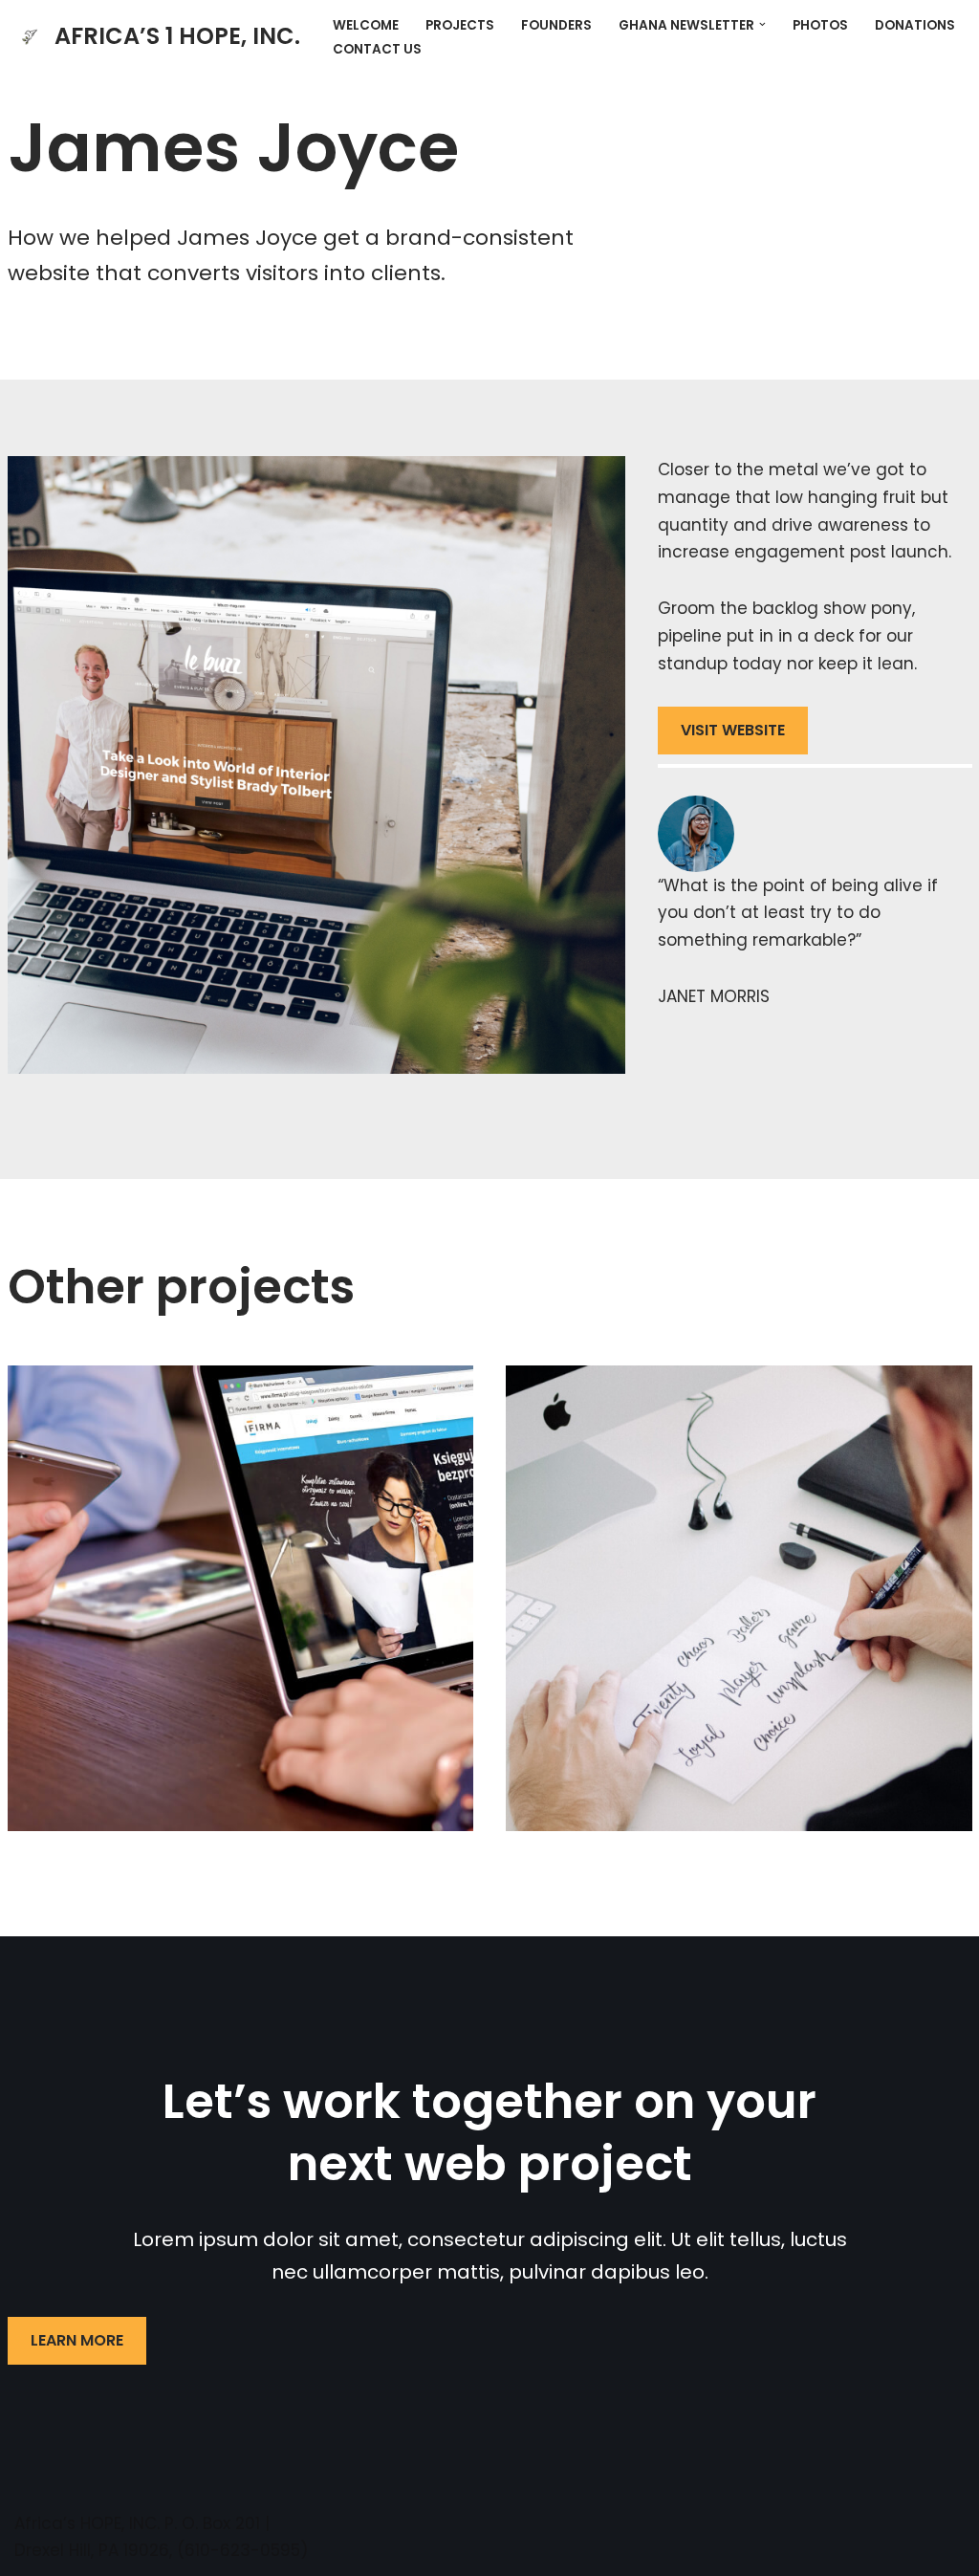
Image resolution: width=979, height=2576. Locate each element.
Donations (915, 25)
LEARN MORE (77, 2340)
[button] (762, 24)
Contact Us (377, 49)
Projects (460, 25)
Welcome (366, 25)
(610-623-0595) (242, 2550)
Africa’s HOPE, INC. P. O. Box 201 (137, 2523)
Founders (556, 25)
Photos (820, 25)
